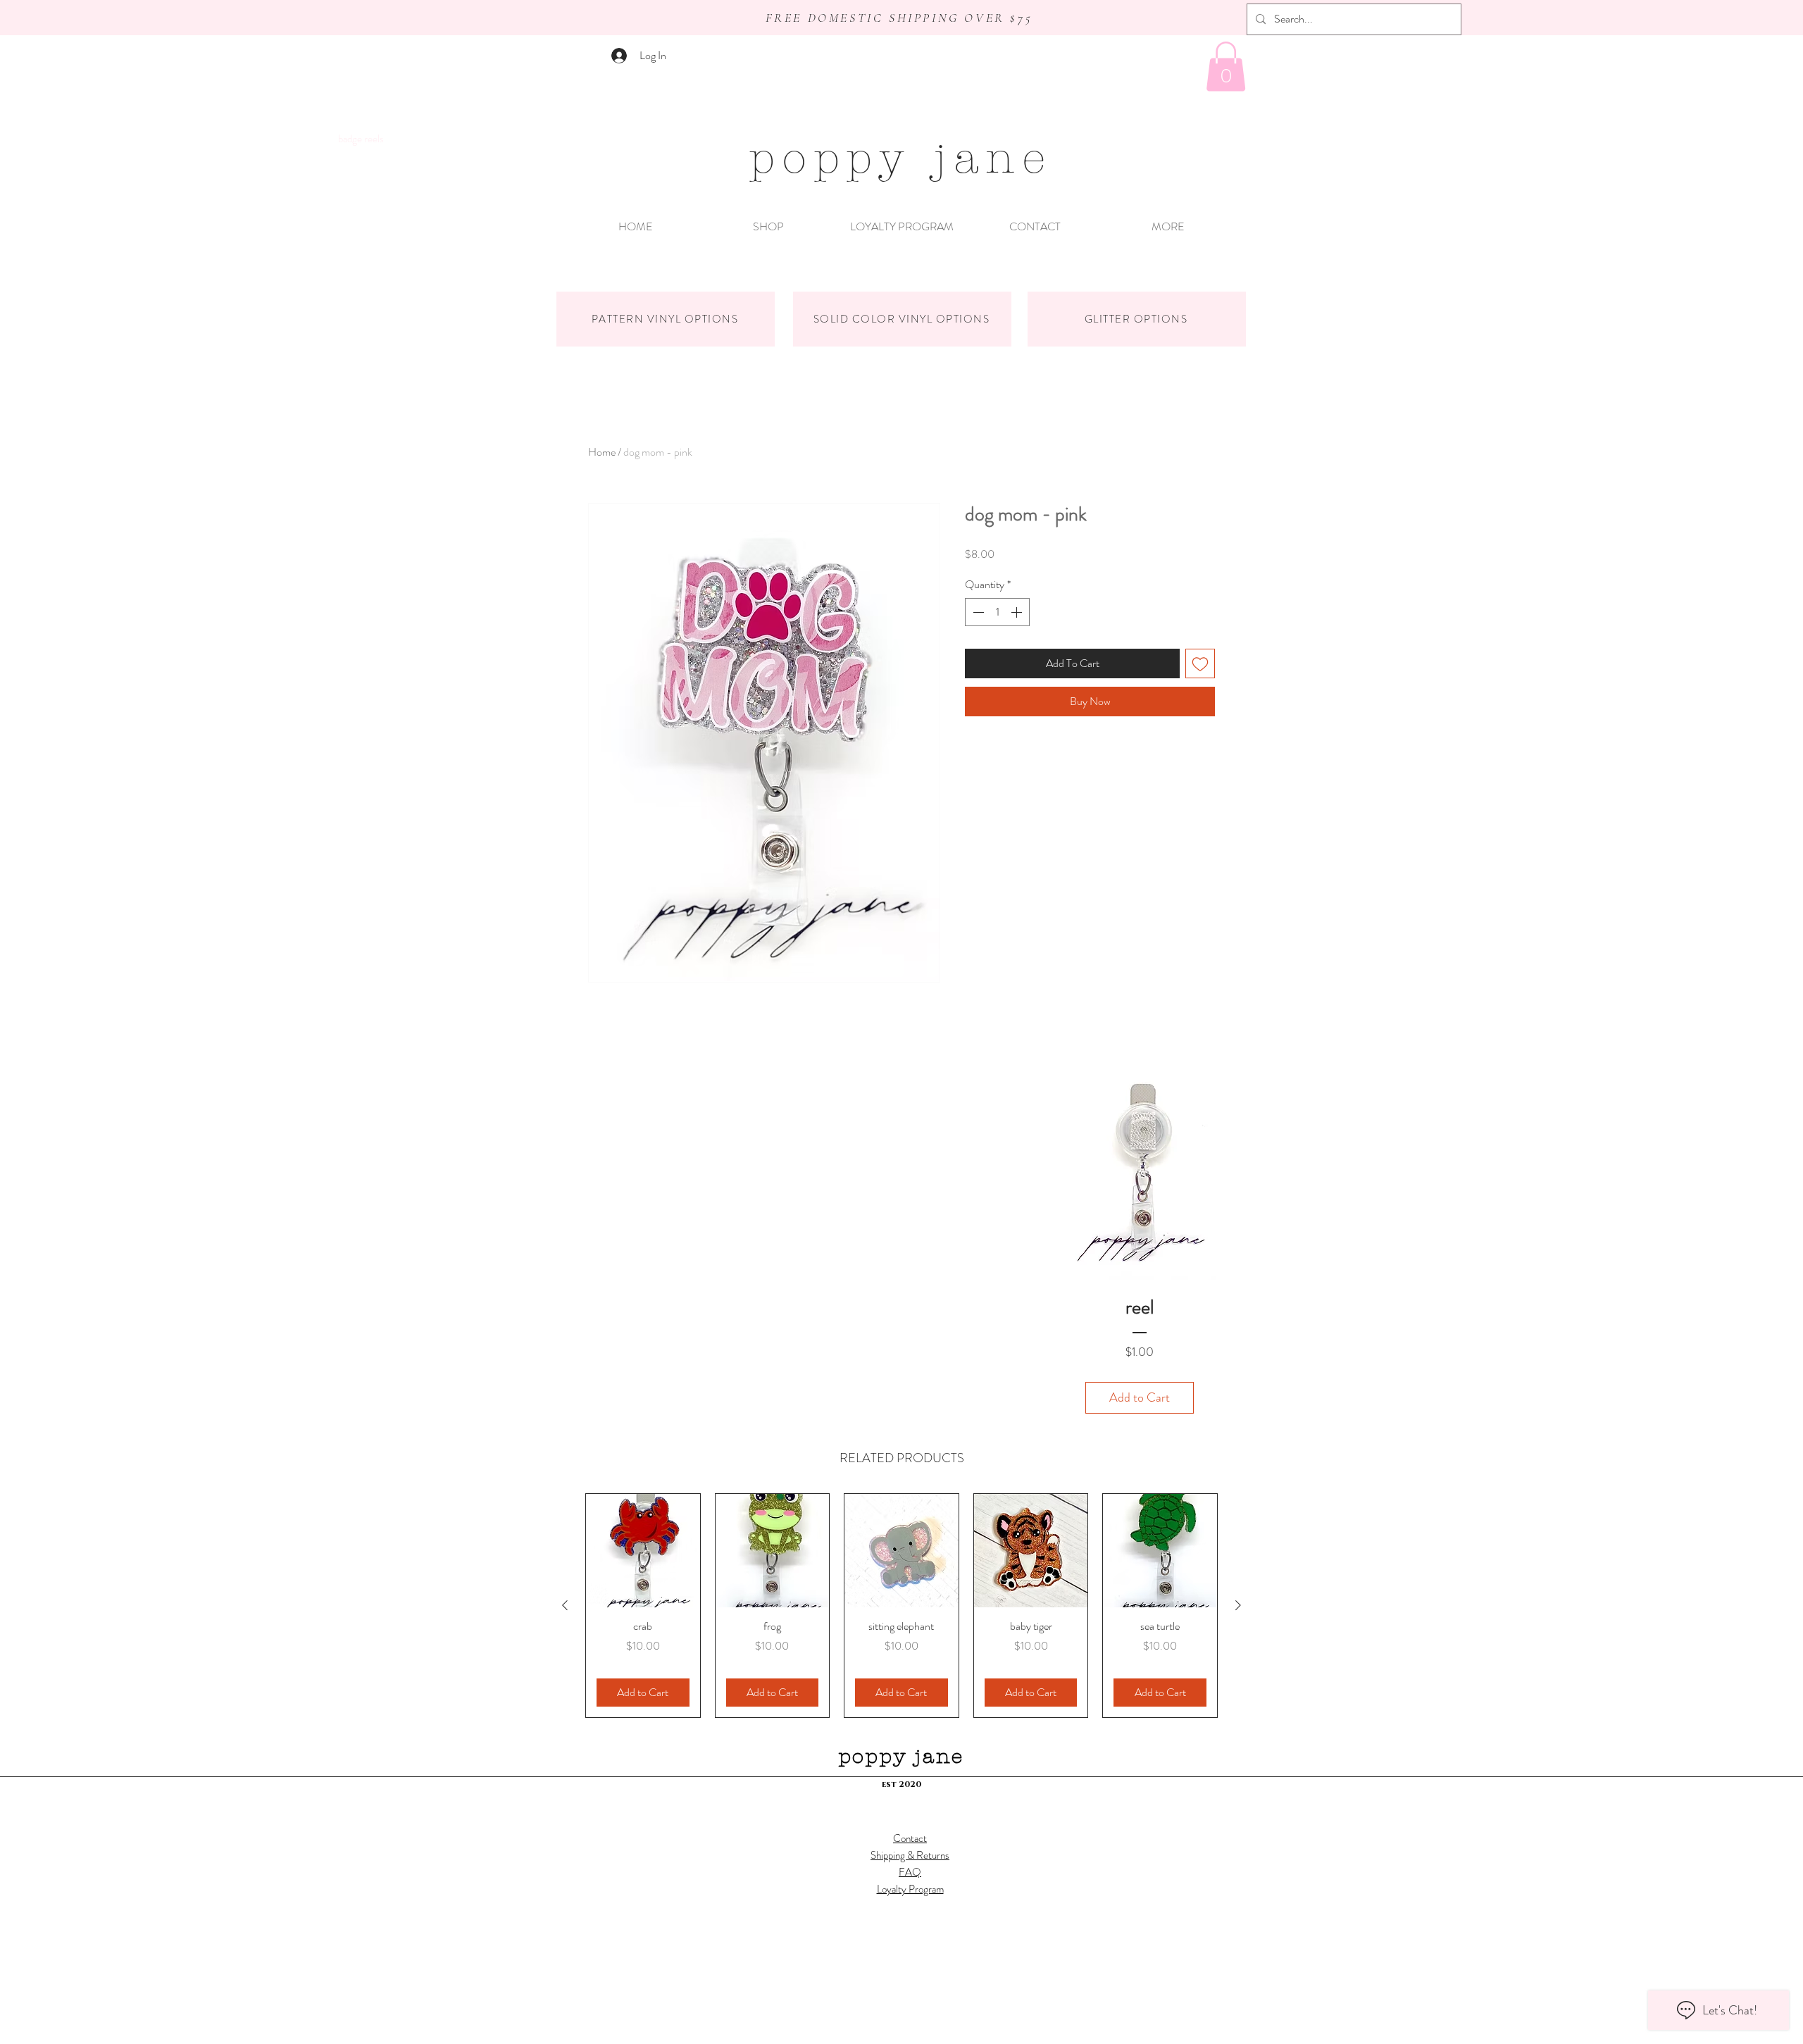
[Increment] (1018, 612)
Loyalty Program (910, 1889)
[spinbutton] (997, 612)
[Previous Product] (565, 1605)
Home (602, 452)
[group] (901, 1606)
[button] (1226, 67)
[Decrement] (977, 612)
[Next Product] (1238, 1605)
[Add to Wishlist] (1200, 663)
